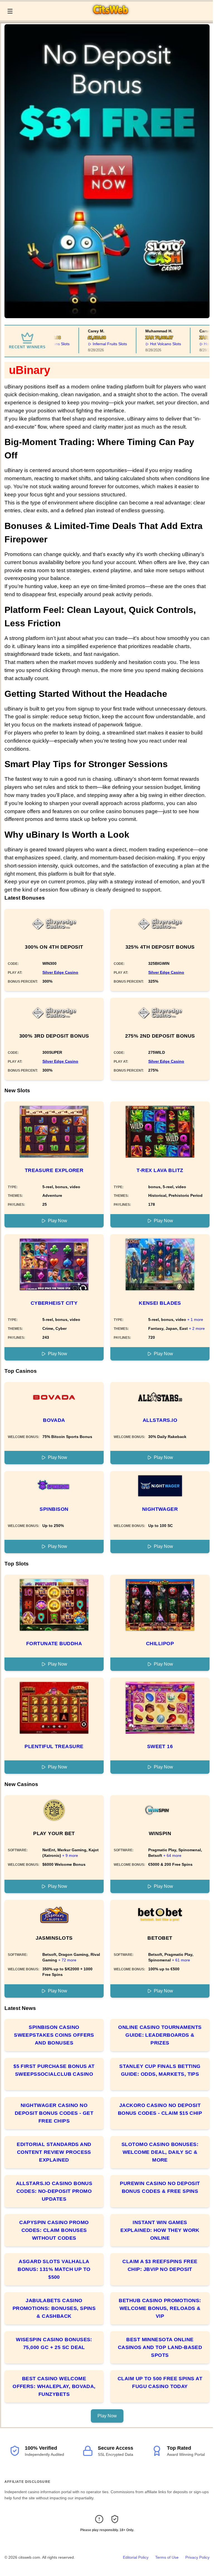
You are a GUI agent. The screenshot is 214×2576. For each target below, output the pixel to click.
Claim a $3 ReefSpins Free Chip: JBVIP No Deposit (160, 2265)
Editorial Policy (136, 2557)
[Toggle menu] (10, 11)
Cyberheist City (54, 1303)
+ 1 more (195, 1320)
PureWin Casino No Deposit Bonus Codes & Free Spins (160, 2187)
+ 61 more (181, 1960)
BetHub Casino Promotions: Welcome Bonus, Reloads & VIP (160, 2308)
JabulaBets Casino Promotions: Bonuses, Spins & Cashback (54, 2308)
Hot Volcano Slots (150, 344)
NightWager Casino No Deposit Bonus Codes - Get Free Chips (54, 2113)
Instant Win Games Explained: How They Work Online (160, 2230)
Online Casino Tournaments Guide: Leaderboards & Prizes (160, 2035)
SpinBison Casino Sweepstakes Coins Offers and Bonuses (54, 2035)
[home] (114, 16)
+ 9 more (70, 1855)
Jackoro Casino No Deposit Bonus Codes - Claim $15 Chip (160, 2109)
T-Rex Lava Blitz (160, 1170)
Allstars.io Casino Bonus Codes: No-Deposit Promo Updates (54, 2191)
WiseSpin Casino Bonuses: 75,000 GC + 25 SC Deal (54, 2343)
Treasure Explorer (54, 1170)
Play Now (58, 1221)
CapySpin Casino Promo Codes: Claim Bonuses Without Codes (54, 2230)
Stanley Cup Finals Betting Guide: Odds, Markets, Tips (160, 2070)
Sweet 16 (160, 1746)
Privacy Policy (197, 2557)
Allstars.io (160, 1420)
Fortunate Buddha (54, 1644)
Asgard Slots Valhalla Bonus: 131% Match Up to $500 (54, 2269)
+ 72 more (67, 1960)
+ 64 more (172, 1855)
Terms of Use (167, 2557)
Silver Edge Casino (60, 972)
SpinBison (54, 1509)
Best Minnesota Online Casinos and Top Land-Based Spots (160, 2347)
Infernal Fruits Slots (95, 344)
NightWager (160, 1509)
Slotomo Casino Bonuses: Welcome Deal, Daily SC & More (160, 2152)
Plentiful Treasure (54, 1746)
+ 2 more (197, 1328)
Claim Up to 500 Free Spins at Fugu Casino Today (160, 2382)
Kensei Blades (160, 1303)
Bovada (54, 1420)
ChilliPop (160, 1644)
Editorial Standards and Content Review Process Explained (54, 2152)
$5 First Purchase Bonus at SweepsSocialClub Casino (54, 2070)
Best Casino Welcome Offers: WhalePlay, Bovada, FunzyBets (54, 2386)
